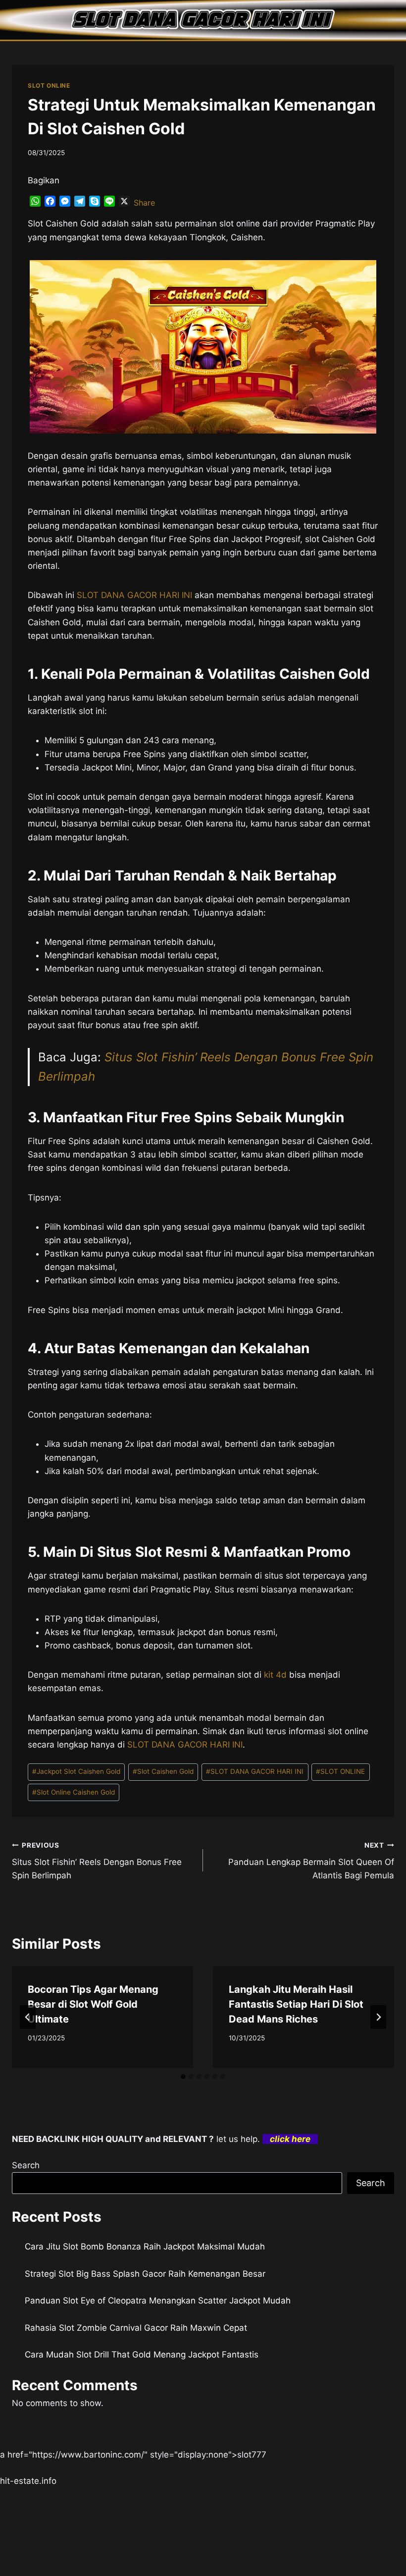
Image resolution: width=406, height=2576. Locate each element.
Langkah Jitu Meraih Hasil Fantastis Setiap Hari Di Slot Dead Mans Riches (296, 2004)
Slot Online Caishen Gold (74, 1792)
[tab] (183, 2077)
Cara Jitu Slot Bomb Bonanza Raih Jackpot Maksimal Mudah (145, 2247)
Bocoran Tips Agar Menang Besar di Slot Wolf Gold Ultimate (93, 2004)
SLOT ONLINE (49, 85)
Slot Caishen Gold (163, 1771)
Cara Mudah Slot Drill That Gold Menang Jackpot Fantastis (142, 2355)
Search (26, 2165)
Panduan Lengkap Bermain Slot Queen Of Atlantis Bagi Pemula (311, 1861)
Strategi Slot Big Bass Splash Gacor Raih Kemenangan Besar (145, 2274)
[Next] (378, 2017)
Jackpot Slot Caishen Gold (76, 1771)
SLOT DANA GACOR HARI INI (134, 595)
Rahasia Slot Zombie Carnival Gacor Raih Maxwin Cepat (136, 2328)
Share (144, 203)
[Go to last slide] (28, 2017)
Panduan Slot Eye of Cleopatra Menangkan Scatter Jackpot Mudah (158, 2301)
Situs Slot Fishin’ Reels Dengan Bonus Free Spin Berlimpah (97, 1861)
